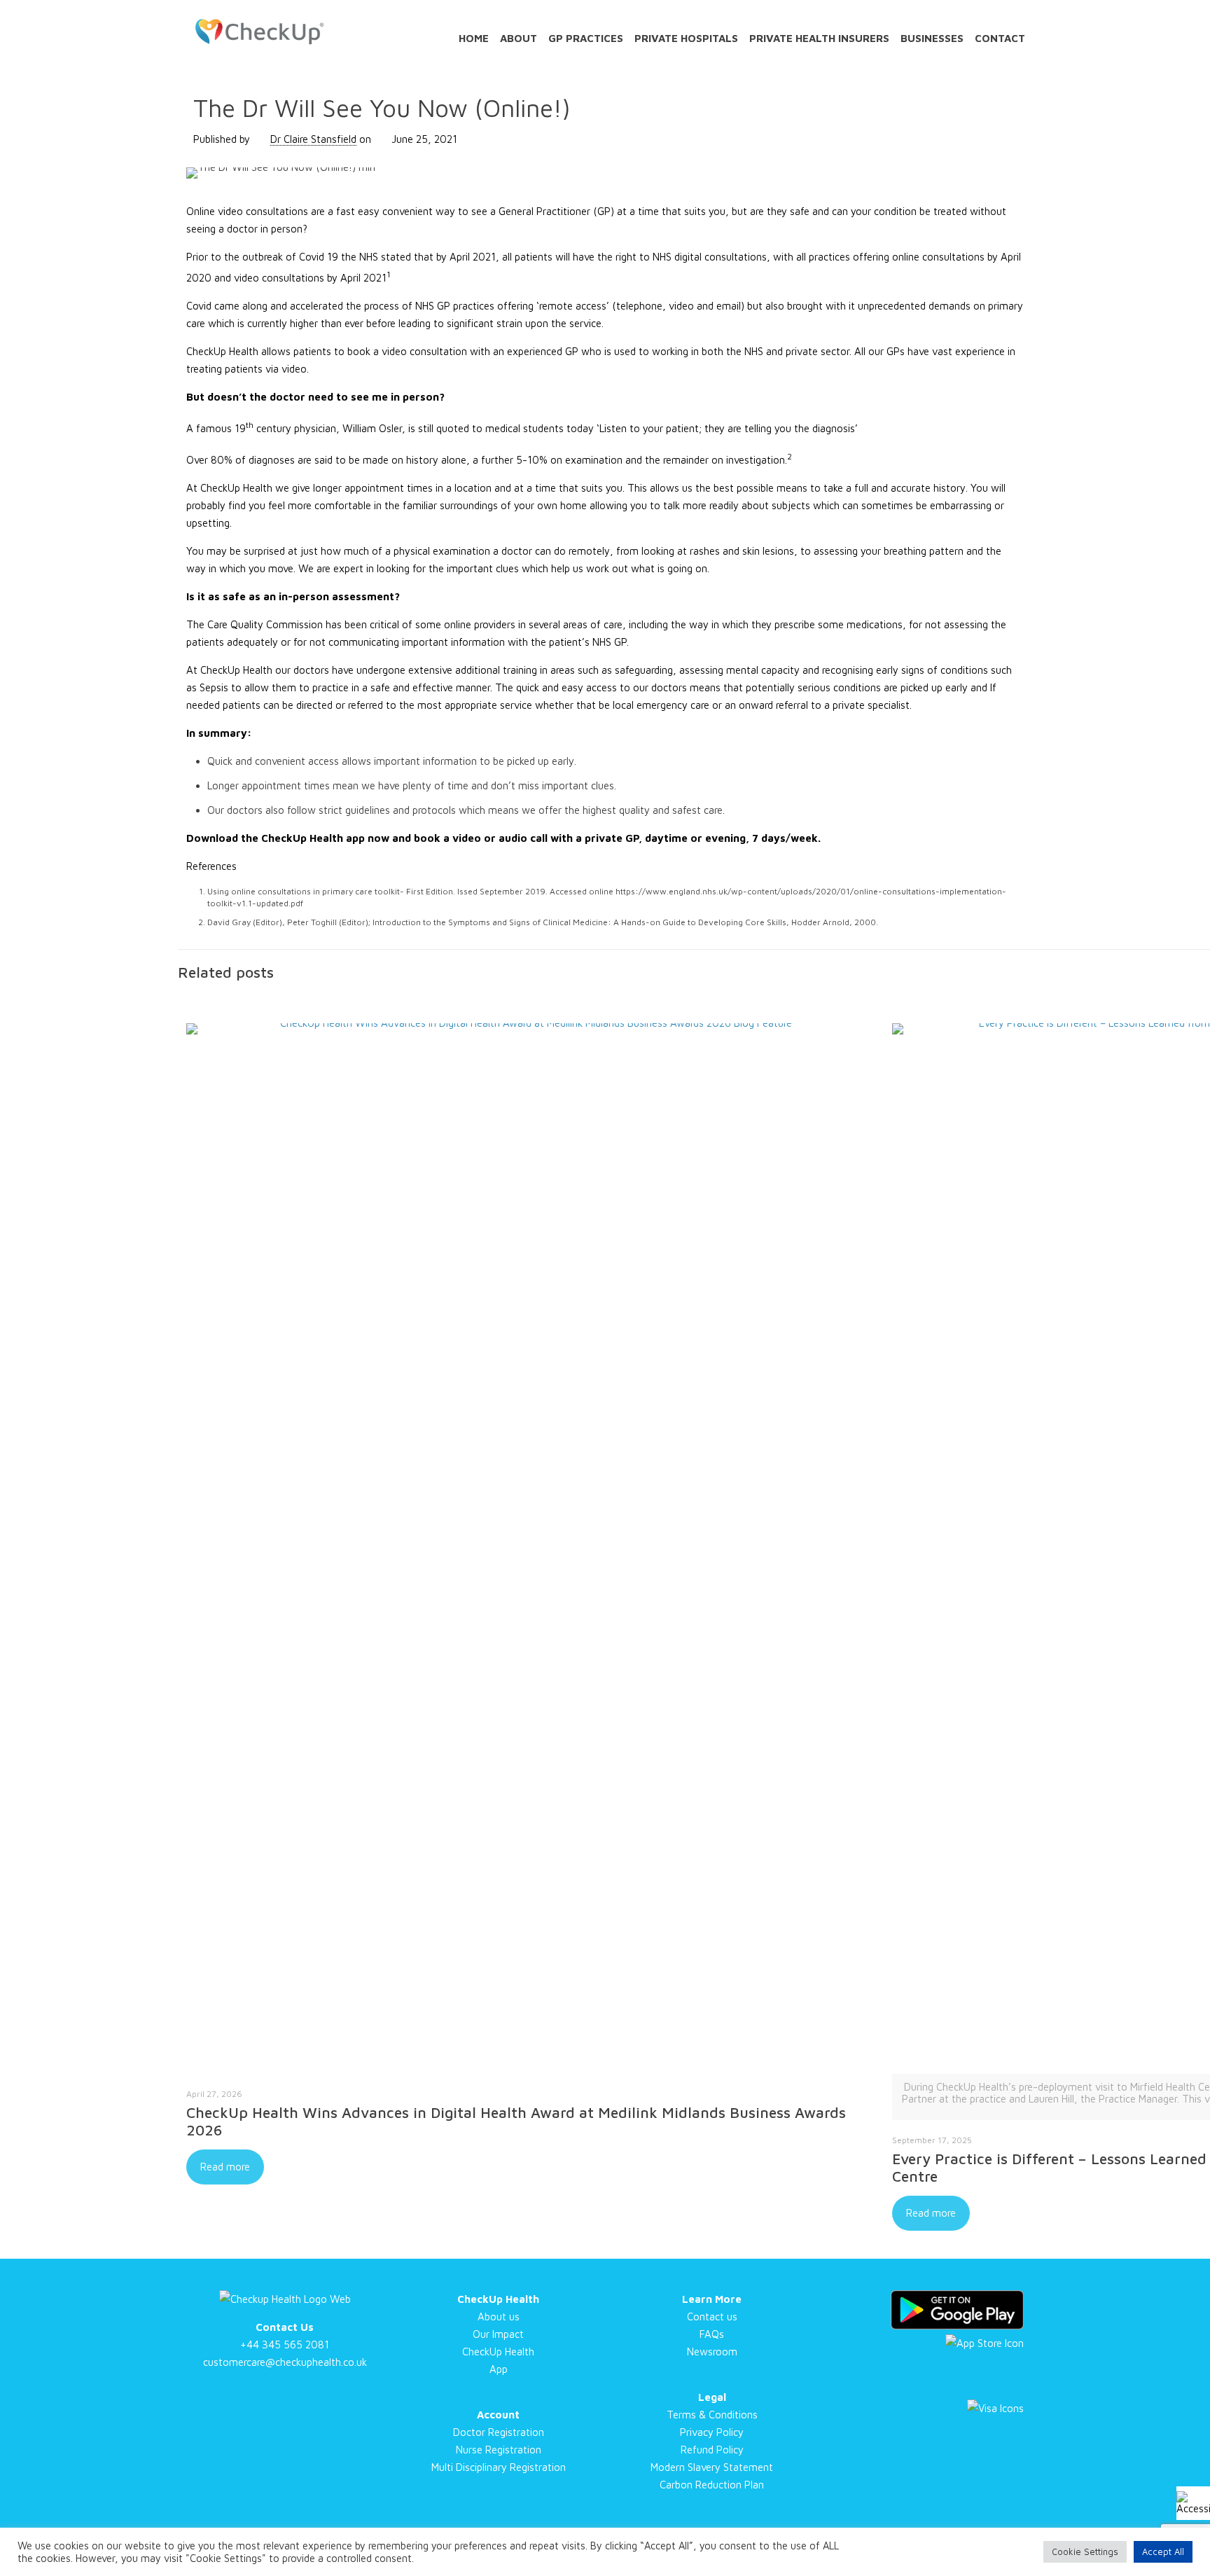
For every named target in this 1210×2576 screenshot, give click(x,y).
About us (499, 2317)
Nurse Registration (499, 2450)
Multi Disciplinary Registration (499, 2467)
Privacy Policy (712, 2432)
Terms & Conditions (712, 2415)
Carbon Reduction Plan (712, 2485)
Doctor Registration (499, 2432)
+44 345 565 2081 (285, 2345)
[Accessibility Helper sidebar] (1193, 2503)
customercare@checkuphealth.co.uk (285, 2362)
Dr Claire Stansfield (313, 139)
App (499, 2369)
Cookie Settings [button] (1085, 2551)
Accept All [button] (1163, 2551)
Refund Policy (712, 2450)
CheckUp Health (498, 2352)
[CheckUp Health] (259, 32)
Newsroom (712, 2352)
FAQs (712, 2334)
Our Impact (498, 2334)
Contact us (712, 2317)
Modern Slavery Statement (712, 2467)
